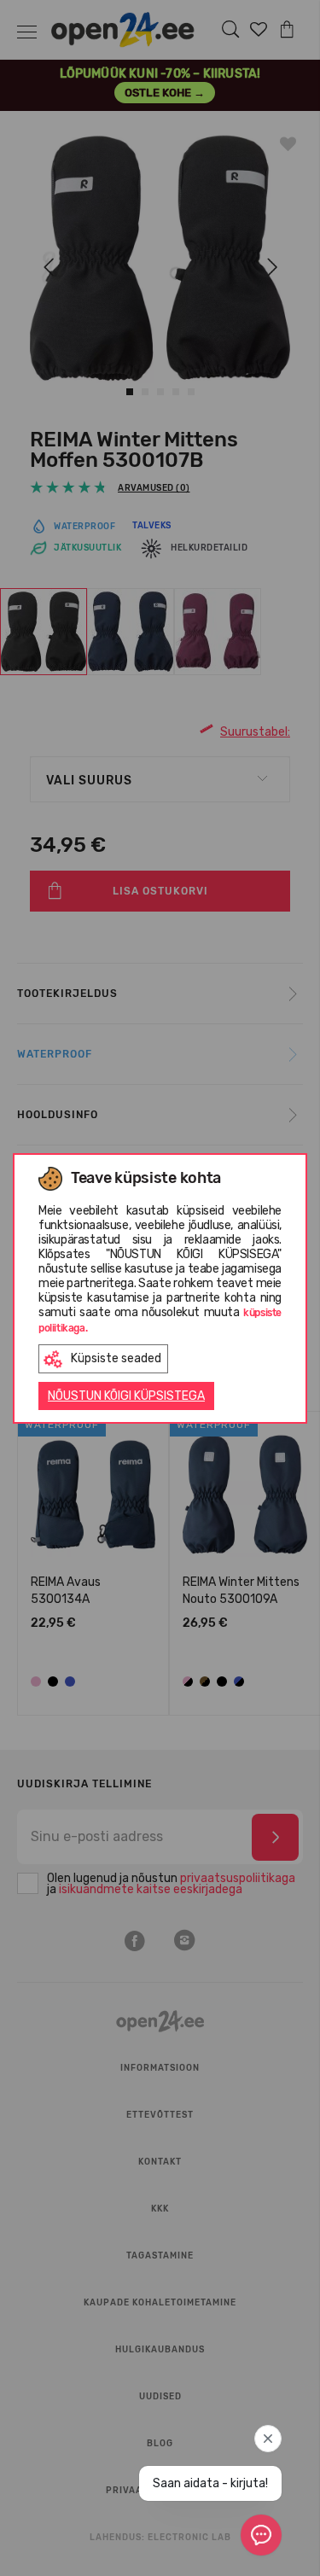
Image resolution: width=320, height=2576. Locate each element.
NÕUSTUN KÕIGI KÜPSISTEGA (126, 1396)
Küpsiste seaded (116, 1358)
